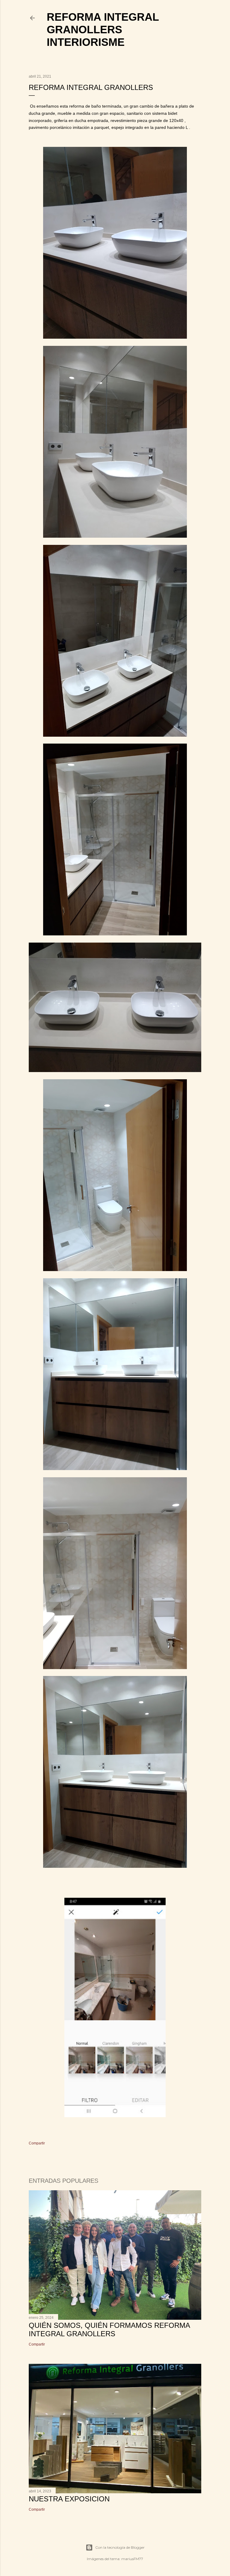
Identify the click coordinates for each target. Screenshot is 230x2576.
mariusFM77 (132, 2559)
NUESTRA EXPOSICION (69, 2499)
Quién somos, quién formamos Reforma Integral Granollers (109, 2329)
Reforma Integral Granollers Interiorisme (103, 30)
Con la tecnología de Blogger (120, 2547)
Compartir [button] (37, 2143)
